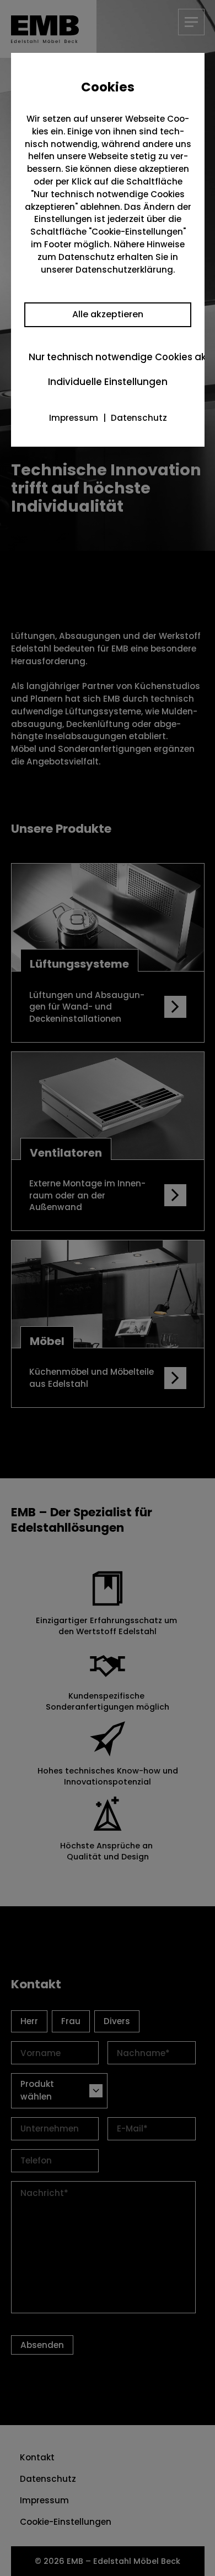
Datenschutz (138, 418)
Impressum (73, 418)
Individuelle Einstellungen (108, 382)
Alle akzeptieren (108, 314)
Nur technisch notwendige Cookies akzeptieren (110, 357)
